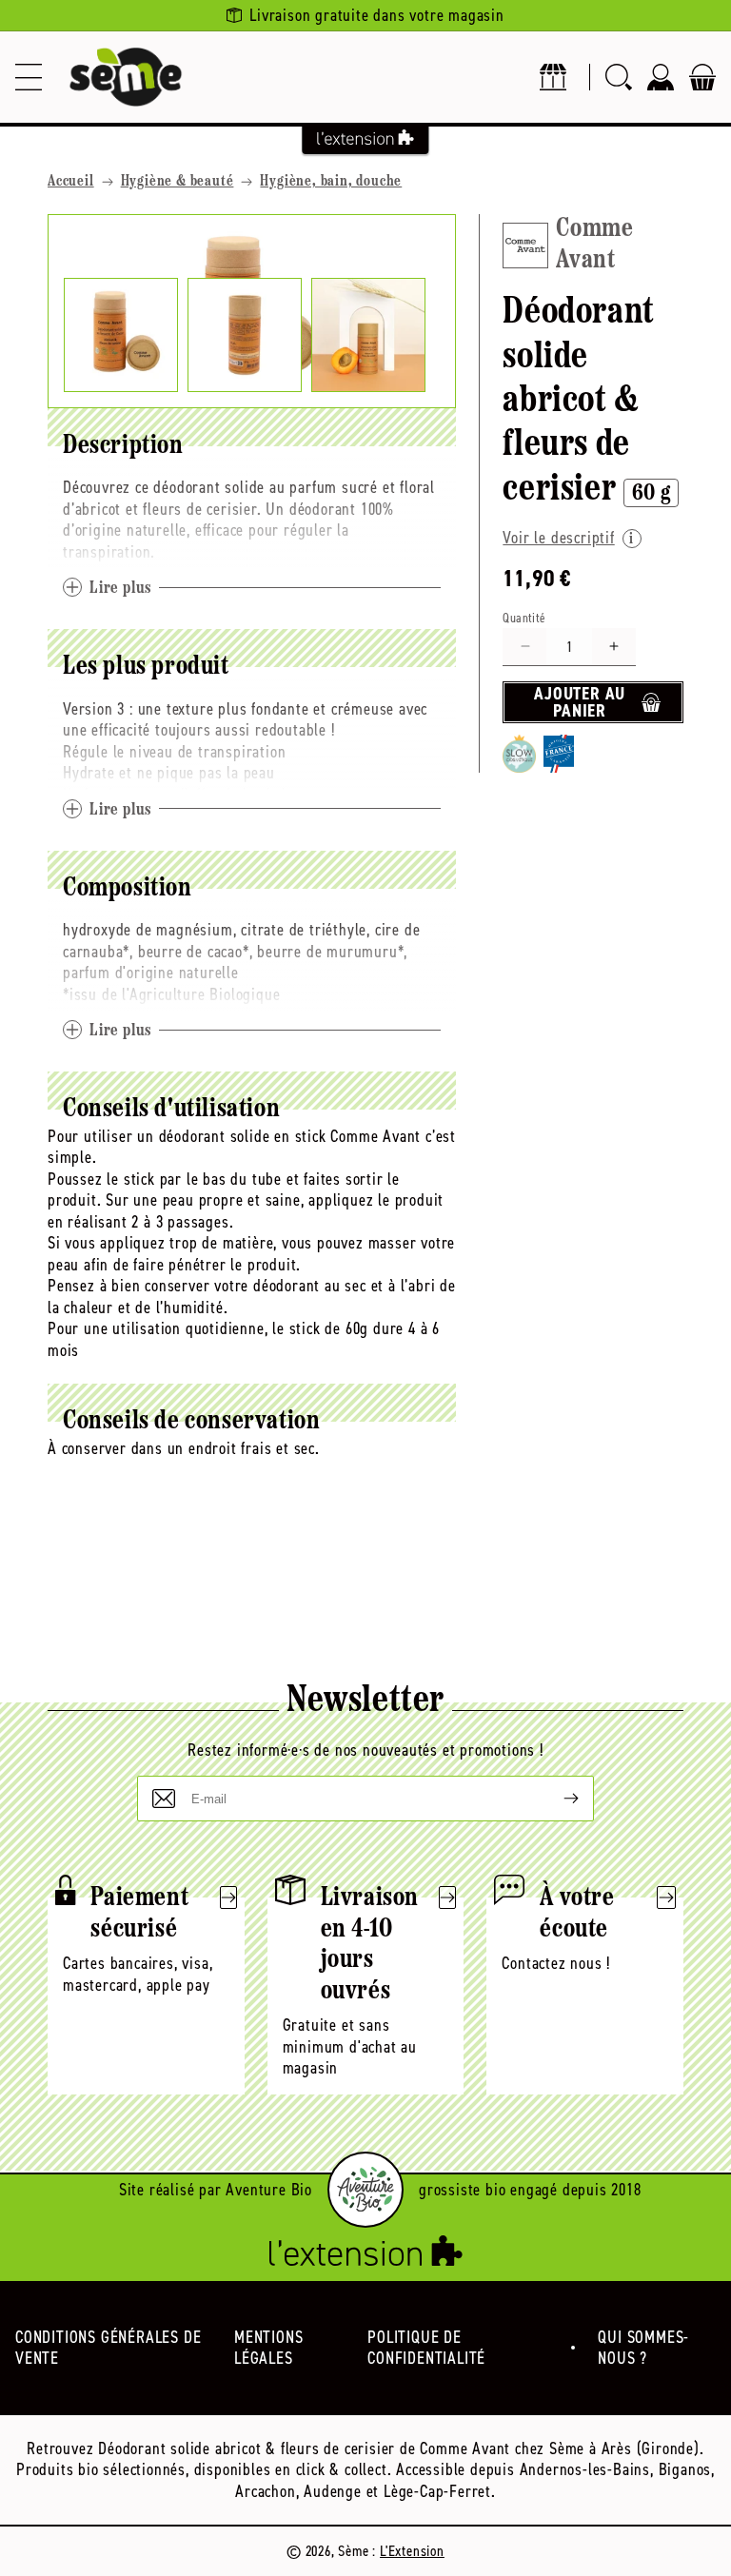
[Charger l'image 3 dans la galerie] (368, 335)
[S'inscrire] (556, 1799)
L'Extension (412, 2551)
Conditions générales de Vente (108, 2348)
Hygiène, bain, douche (331, 182)
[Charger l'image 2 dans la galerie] (245, 335)
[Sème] (126, 77)
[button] (29, 77)
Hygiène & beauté (178, 182)
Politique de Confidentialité (426, 2348)
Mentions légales (268, 2348)
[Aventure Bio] (365, 2190)
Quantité (524, 618)
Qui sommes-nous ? (643, 2348)
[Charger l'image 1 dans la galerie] (121, 335)
